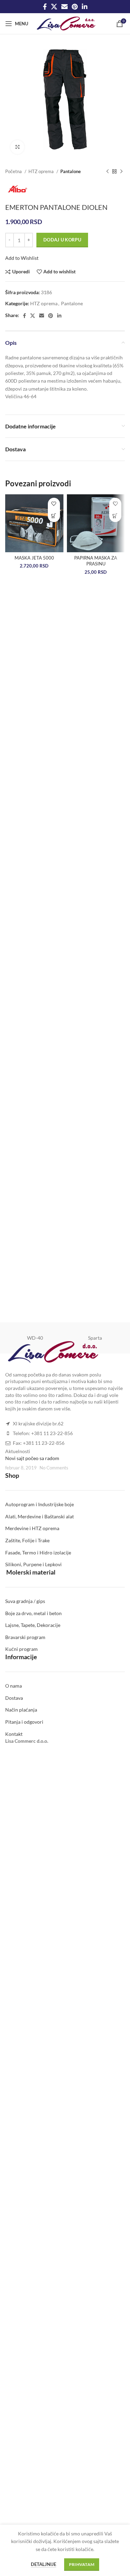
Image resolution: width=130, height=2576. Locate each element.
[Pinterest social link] (75, 7)
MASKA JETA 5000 (34, 558)
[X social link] (54, 7)
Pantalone (71, 171)
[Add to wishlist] (54, 504)
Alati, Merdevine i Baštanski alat (40, 1516)
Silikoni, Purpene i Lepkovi (33, 1564)
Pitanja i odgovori (24, 1722)
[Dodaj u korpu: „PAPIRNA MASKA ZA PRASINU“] (115, 516)
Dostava (14, 1698)
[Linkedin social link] (85, 7)
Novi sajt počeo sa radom (32, 1458)
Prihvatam (82, 2564)
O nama (14, 1686)
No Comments (54, 1468)
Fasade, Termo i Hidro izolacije (38, 1553)
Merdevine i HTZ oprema (32, 1528)
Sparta (95, 1338)
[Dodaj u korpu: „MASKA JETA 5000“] (54, 516)
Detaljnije (44, 2564)
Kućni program (21, 1649)
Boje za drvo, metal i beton (33, 1613)
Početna (14, 171)
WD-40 (35, 1338)
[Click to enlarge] (17, 147)
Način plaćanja (21, 1710)
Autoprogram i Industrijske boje (40, 1504)
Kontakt (14, 1734)
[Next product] (121, 172)
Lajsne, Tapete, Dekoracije (33, 1625)
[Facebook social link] (45, 7)
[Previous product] (107, 172)
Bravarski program (25, 1637)
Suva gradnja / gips (25, 1601)
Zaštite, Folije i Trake (27, 1540)
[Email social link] (64, 7)
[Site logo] (66, 23)
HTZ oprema (42, 171)
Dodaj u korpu (62, 240)
